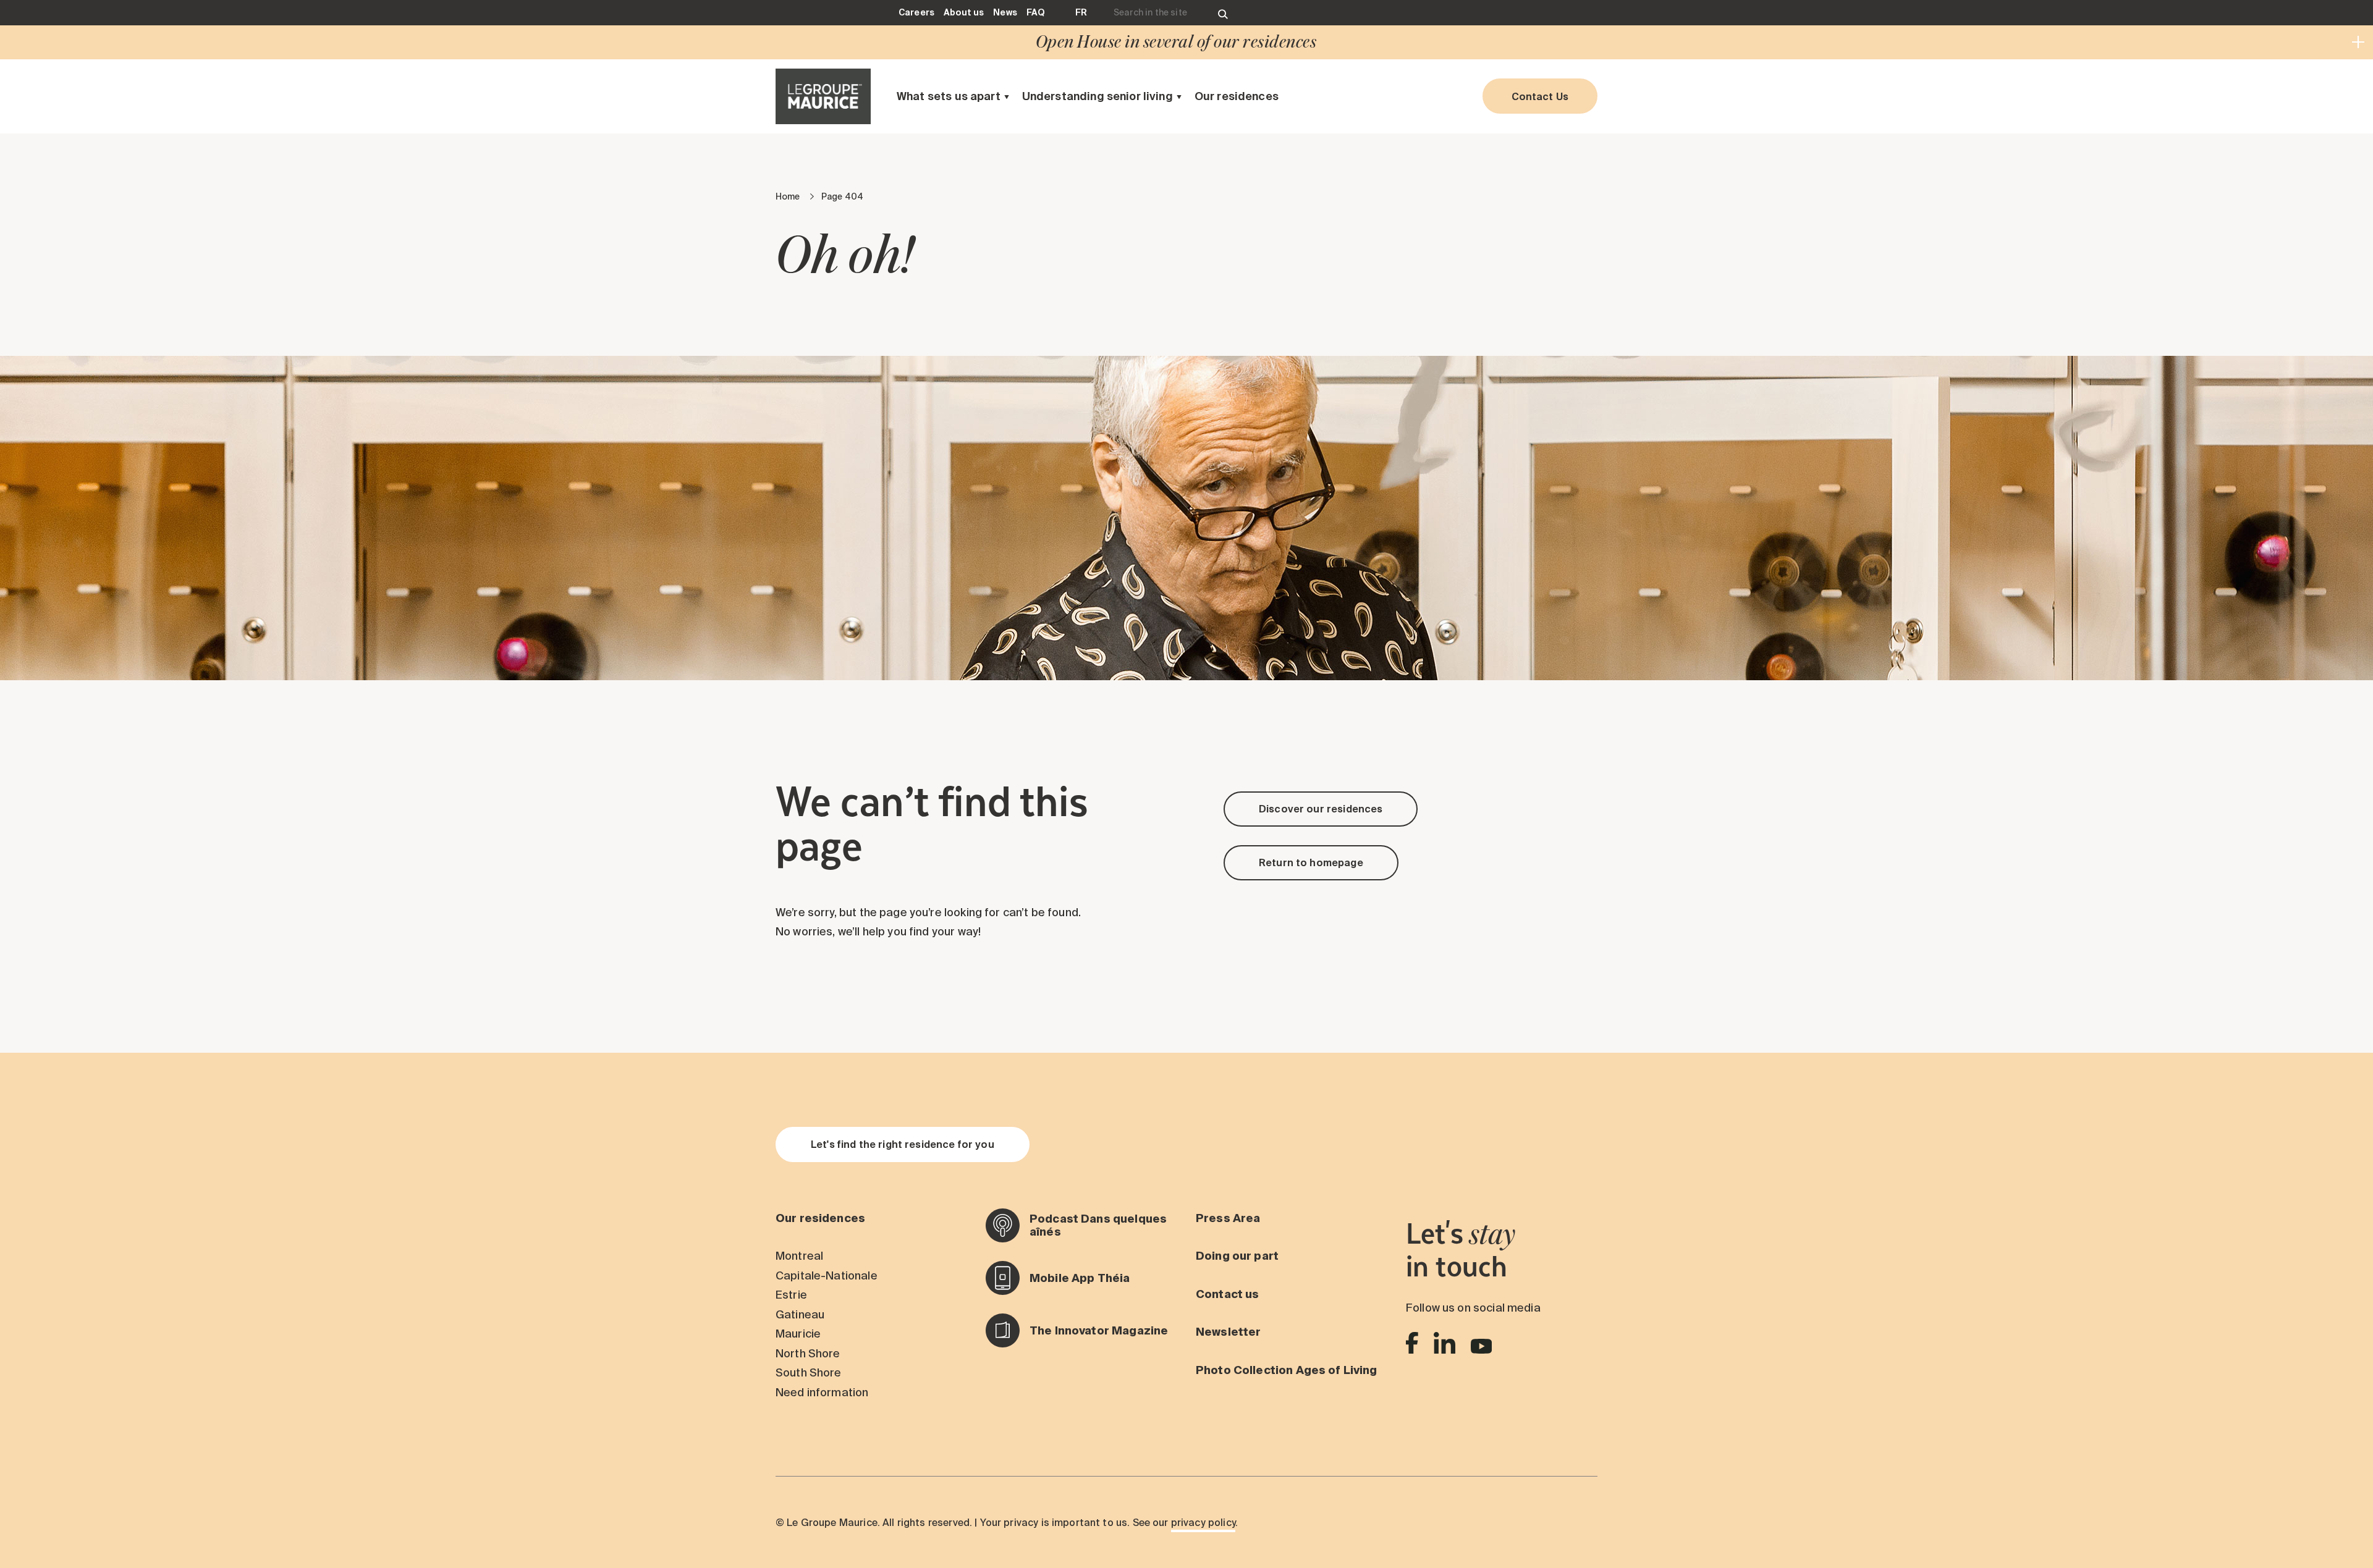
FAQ (1035, 12)
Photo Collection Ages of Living (1287, 1370)
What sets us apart (949, 96)
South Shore (809, 1372)
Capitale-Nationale (827, 1275)
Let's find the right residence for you (903, 1144)
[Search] (1223, 13)
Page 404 (842, 196)
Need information (822, 1392)
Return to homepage (1311, 862)
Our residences (1237, 96)
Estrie (791, 1295)
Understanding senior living (1098, 96)
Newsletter (1229, 1332)
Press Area (1228, 1218)
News (1005, 12)
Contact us (1228, 1294)
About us (964, 12)
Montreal (799, 1256)
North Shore (808, 1353)
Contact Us (1540, 96)
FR (1081, 12)
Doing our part (1237, 1256)
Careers (916, 12)
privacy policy (1203, 1522)
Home (788, 196)
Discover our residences (1321, 809)
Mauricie (798, 1334)
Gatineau (800, 1314)
